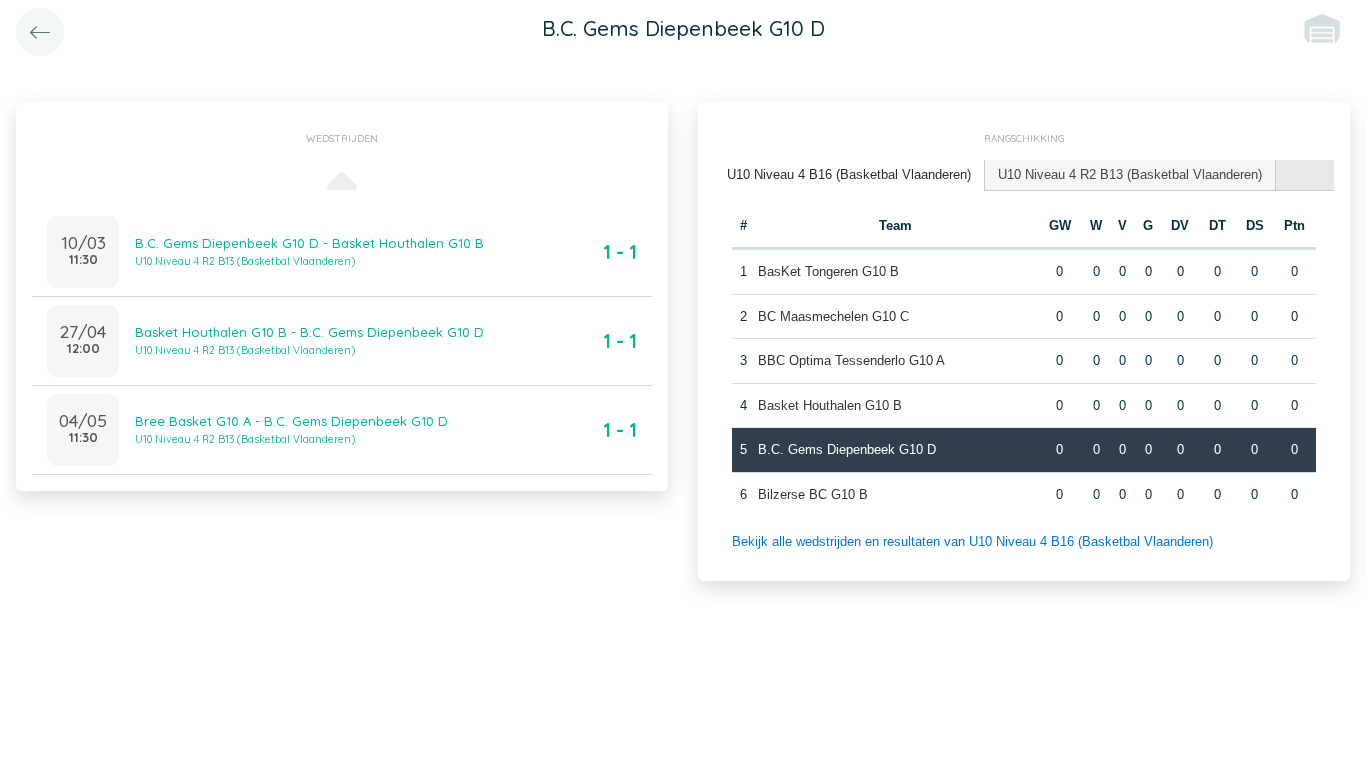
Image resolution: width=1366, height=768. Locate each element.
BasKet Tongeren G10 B (828, 271)
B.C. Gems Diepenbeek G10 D (847, 449)
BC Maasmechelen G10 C (833, 316)
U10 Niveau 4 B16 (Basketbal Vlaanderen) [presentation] (849, 174)
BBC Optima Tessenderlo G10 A (851, 360)
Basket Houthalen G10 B (830, 405)
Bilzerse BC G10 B (813, 494)
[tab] (849, 175)
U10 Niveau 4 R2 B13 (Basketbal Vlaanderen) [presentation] (1130, 174)
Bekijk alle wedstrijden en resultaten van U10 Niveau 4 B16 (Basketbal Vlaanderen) (972, 541)
